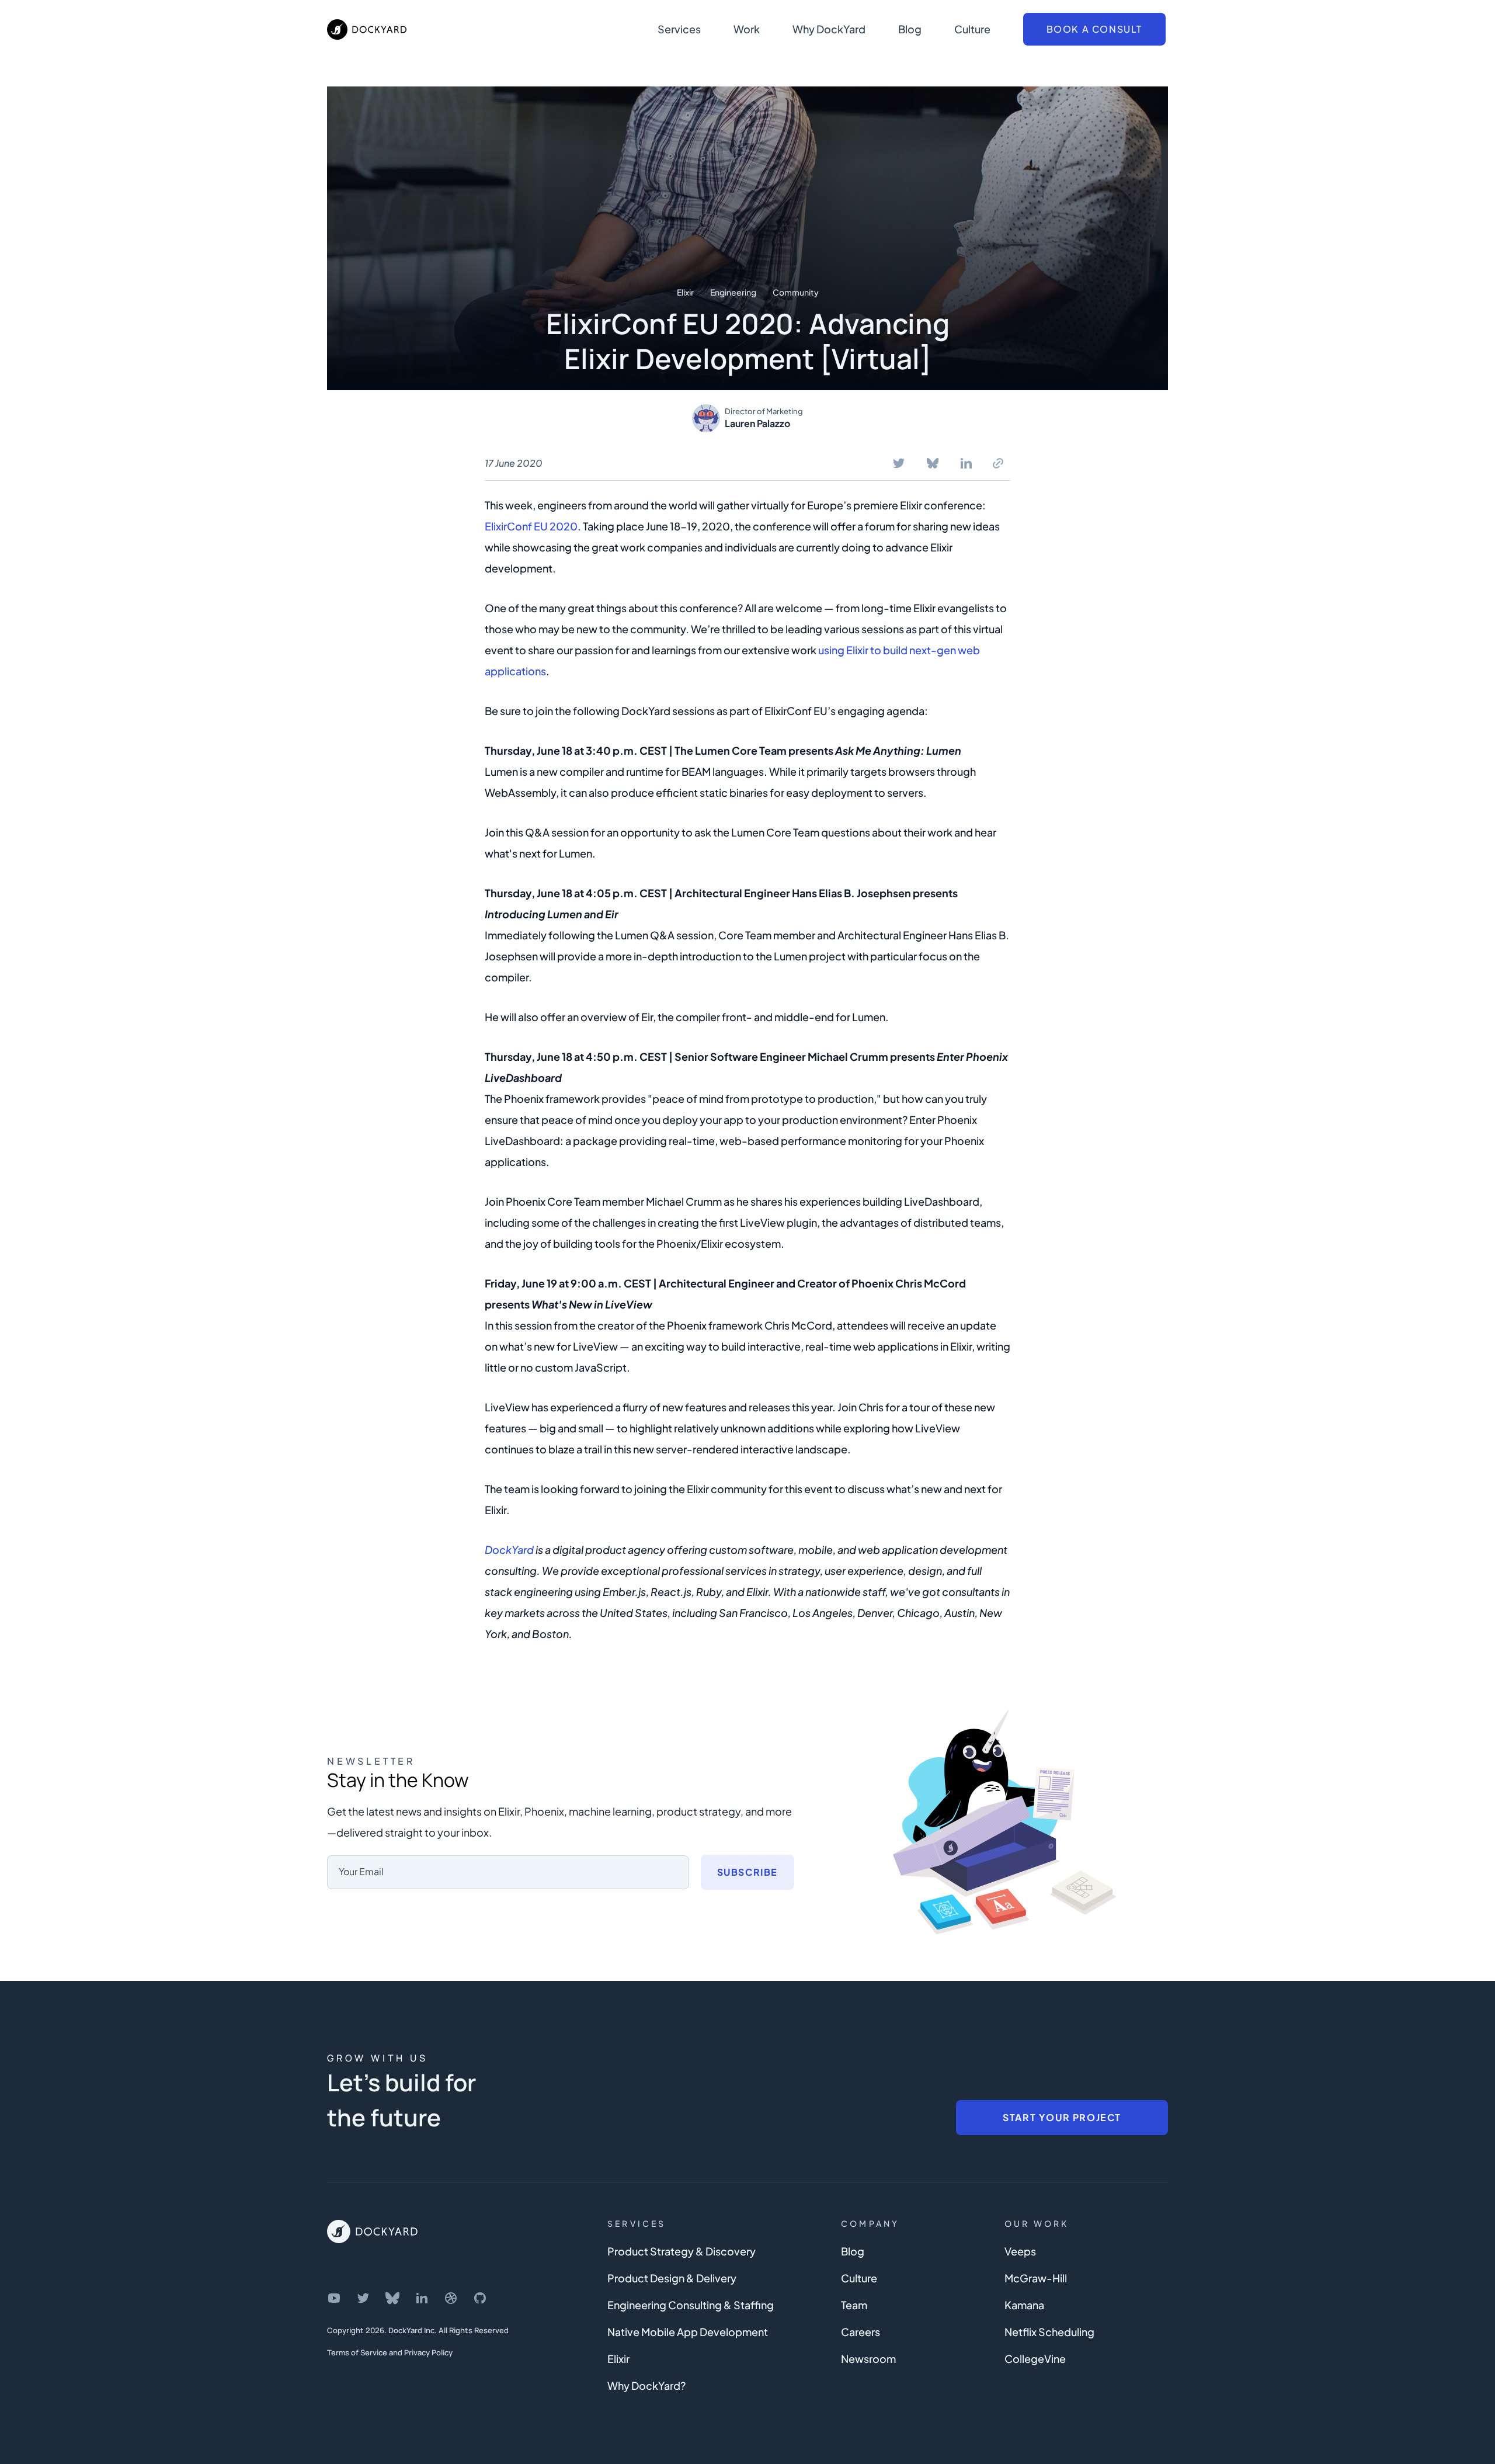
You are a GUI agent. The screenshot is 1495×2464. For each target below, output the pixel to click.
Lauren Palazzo (757, 423)
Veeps (1020, 2251)
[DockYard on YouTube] (334, 2298)
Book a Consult (1094, 29)
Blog (910, 29)
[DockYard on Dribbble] (451, 2298)
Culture (972, 29)
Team (854, 2305)
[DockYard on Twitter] (363, 2298)
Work (747, 29)
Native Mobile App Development (688, 2332)
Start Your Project (1062, 2117)
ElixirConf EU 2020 (531, 526)
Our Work (1037, 2223)
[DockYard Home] (372, 2232)
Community (796, 292)
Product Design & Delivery (672, 2278)
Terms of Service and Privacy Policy (390, 2352)
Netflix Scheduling (1049, 2332)
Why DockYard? (646, 2385)
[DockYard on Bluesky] (392, 2298)
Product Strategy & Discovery (682, 2251)
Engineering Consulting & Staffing (691, 2305)
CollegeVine (1035, 2359)
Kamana (1024, 2305)
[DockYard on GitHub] (480, 2298)
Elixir (685, 292)
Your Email (361, 1871)
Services (679, 29)
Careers (861, 2332)
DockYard (509, 1549)
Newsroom (868, 2359)
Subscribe (747, 1872)
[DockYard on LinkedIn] (422, 2298)
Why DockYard (829, 29)
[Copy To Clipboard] (998, 463)
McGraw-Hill (1036, 2278)
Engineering (733, 292)
